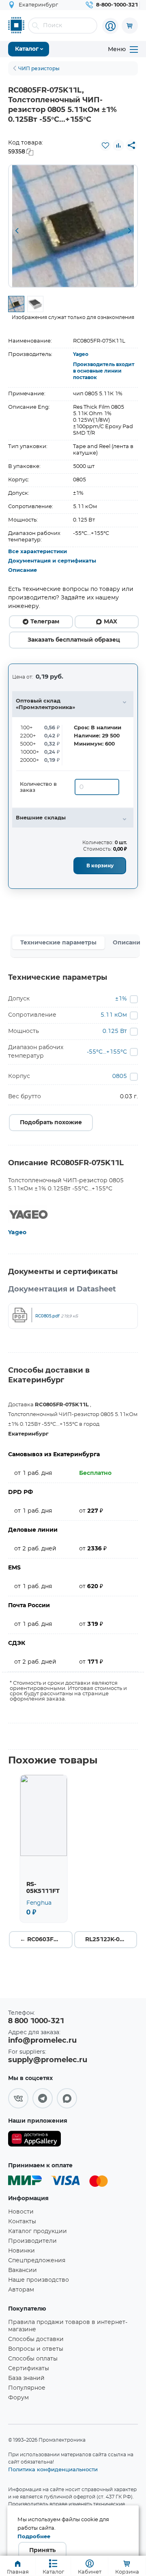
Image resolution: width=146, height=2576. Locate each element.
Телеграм (45, 622)
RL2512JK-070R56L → (111, 1940)
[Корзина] (130, 26)
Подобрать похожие (51, 1123)
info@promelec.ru (42, 2041)
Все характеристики (38, 552)
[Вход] (110, 26)
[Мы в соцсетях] (18, 2098)
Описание (23, 570)
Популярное (27, 2388)
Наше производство (39, 2280)
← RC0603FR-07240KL (46, 1940)
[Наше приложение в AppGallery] (34, 2140)
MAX (111, 622)
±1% (121, 999)
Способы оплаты (33, 2359)
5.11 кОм (114, 1015)
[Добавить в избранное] (105, 145)
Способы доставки (36, 2339)
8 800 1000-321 (36, 2021)
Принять (42, 2550)
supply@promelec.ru (48, 2060)
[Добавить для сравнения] (118, 145)
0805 (120, 1076)
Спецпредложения (37, 2261)
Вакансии (23, 2270)
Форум (18, 2398)
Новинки (21, 2251)
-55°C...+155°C (107, 1052)
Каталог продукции (38, 2231)
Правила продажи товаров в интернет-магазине (68, 2326)
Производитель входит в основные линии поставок (104, 371)
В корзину (100, 866)
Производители (32, 2241)
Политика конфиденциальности (53, 2469)
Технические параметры (58, 943)
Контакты (22, 2222)
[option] (73, 226)
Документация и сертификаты (52, 561)
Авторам (21, 2290)
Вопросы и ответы (36, 2349)
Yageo (81, 354)
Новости (21, 2212)
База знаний (26, 2378)
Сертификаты (29, 2369)
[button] (17, 231)
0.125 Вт (115, 1031)
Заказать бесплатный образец (74, 640)
